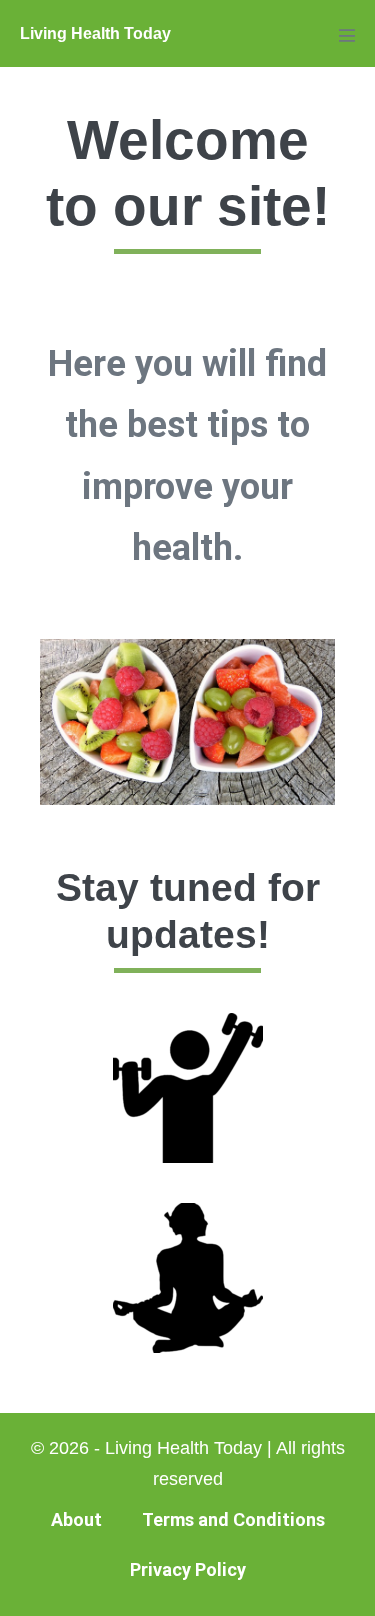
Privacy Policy (188, 1569)
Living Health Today (95, 33)
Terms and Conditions (233, 1519)
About (76, 1519)
